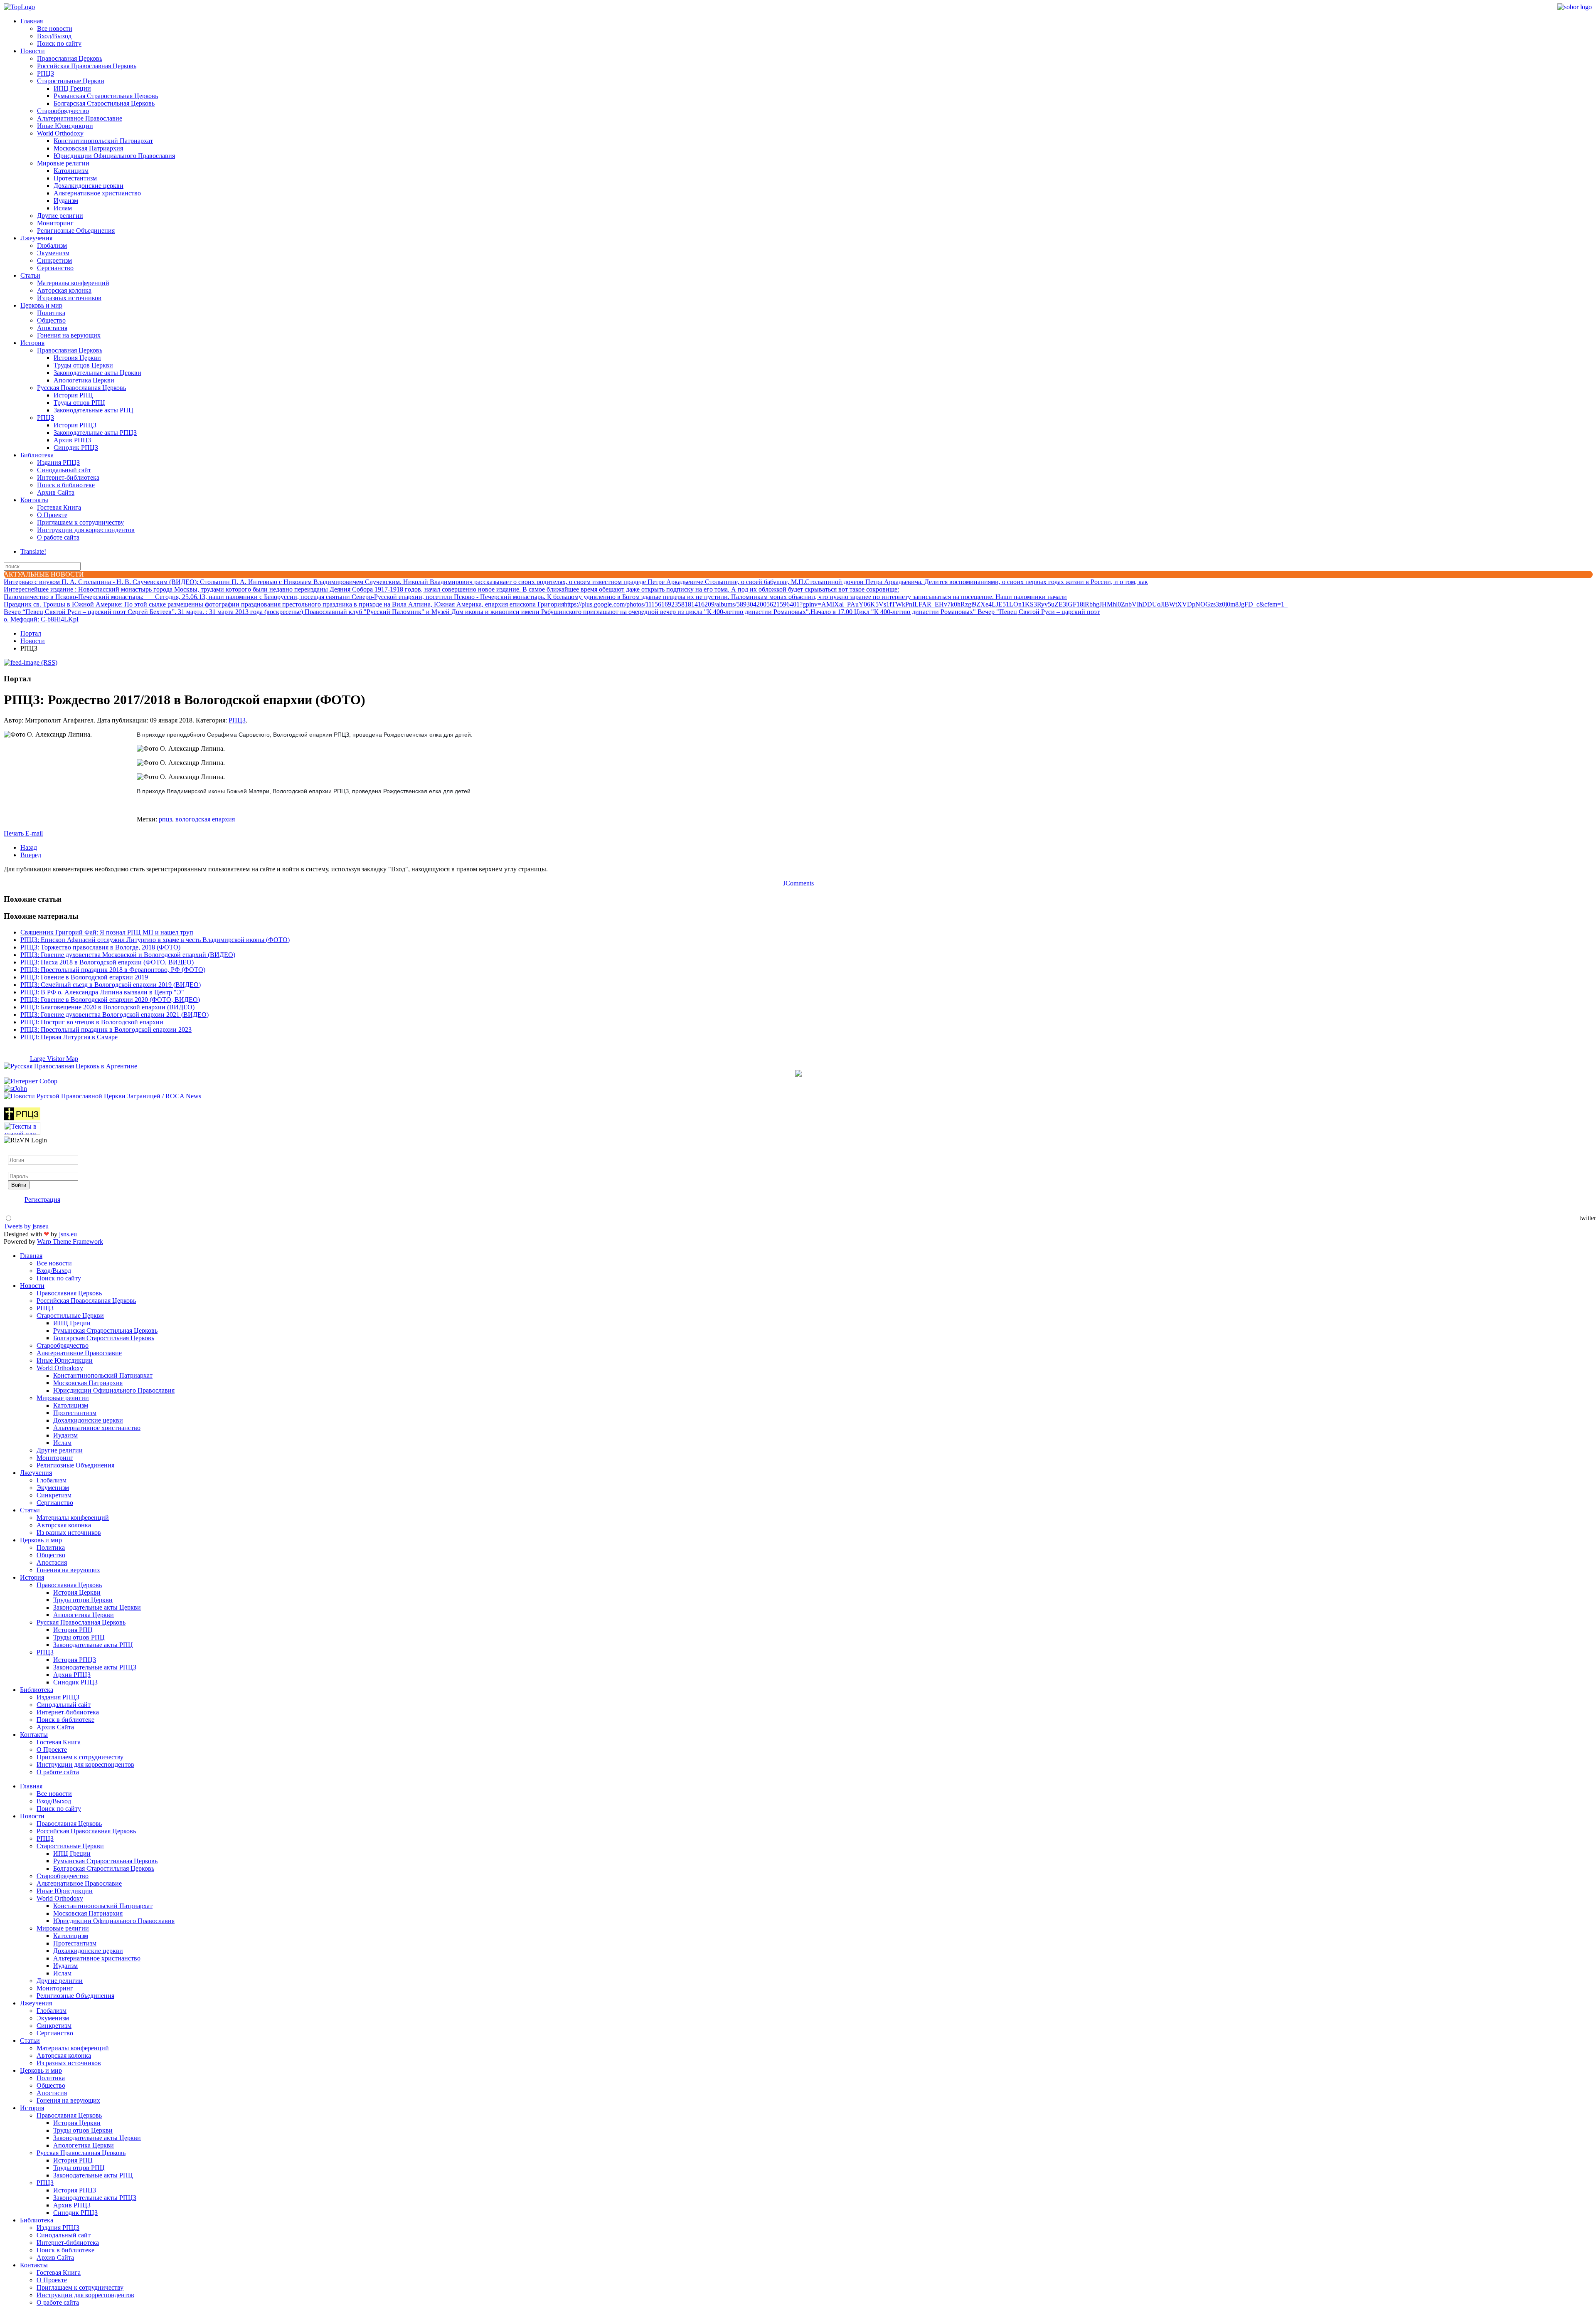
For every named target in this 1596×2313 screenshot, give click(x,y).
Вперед (31, 855)
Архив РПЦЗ (72, 440)
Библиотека (37, 455)
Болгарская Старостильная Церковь (104, 103)
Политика (51, 313)
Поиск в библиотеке (66, 485)
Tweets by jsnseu (26, 1226)
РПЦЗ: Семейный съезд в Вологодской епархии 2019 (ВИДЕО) (111, 985)
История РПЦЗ (75, 425)
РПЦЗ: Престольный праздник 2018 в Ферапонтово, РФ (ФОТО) (113, 970)
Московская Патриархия (88, 148)
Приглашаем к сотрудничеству (80, 522)
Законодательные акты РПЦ (94, 410)
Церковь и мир (41, 305)
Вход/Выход (54, 36)
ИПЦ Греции (72, 88)
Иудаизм (66, 201)
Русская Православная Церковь (81, 388)
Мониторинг (55, 223)
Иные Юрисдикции (65, 126)
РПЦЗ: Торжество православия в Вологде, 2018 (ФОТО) (100, 947)
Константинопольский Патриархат (103, 141)
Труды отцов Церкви (83, 365)
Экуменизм (53, 253)
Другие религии (60, 216)
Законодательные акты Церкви (97, 373)
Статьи (30, 275)
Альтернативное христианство (97, 193)
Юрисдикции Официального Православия (114, 156)
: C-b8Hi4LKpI (41, 619)
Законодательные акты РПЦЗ (95, 433)
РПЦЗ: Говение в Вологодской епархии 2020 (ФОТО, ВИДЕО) (110, 1000)
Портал (31, 633)
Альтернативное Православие (80, 118)
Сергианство (55, 268)
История (32, 343)
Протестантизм (75, 178)
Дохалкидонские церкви (89, 186)
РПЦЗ (46, 73)
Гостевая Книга (59, 507)
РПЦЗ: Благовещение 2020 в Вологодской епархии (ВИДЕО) (107, 1007)
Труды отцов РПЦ (79, 403)
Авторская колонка (64, 290)
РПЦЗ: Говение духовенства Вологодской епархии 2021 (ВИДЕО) (115, 1015)
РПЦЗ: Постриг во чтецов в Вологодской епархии (92, 1022)
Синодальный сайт (64, 470)
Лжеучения (36, 238)
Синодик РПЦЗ (76, 448)
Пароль (18, 1168)
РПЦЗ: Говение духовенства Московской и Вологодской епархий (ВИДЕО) (128, 955)
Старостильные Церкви (71, 81)
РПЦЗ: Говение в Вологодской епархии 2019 (84, 977)
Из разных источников (69, 298)
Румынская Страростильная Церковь (106, 96)
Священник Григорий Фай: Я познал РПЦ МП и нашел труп (107, 932)
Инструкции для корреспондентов (86, 530)
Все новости (55, 28)
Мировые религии (63, 163)
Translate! (33, 551)
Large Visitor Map (54, 1059)
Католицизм (71, 171)
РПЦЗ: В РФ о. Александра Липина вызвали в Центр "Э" (102, 992)
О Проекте (52, 515)
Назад (29, 847)
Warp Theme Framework (70, 1242)
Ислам (63, 208)
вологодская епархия (205, 819)
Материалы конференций (73, 283)
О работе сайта (58, 537)
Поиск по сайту (59, 43)
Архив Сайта (56, 492)
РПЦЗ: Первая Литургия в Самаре (69, 1037)
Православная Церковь (70, 58)
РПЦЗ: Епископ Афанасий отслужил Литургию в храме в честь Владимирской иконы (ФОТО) (155, 940)
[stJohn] (15, 1089)
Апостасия (52, 328)
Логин (17, 1152)
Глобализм (52, 245)
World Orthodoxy (60, 133)
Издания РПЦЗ (58, 462)
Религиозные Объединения (76, 231)
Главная (32, 21)
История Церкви (77, 358)
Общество (51, 320)
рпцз (165, 819)
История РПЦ (73, 395)
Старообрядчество (63, 111)
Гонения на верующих (69, 335)
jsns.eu (68, 1234)
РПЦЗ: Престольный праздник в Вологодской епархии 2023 (106, 1030)
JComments (798, 883)
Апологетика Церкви (84, 380)
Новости (33, 51)
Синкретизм (54, 260)
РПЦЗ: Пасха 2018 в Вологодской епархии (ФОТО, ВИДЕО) (107, 962)
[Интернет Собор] (31, 1081)
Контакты (34, 500)
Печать (15, 833)
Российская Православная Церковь (87, 66)
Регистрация (42, 1200)
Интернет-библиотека (68, 477)
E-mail (34, 833)
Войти (19, 1185)
